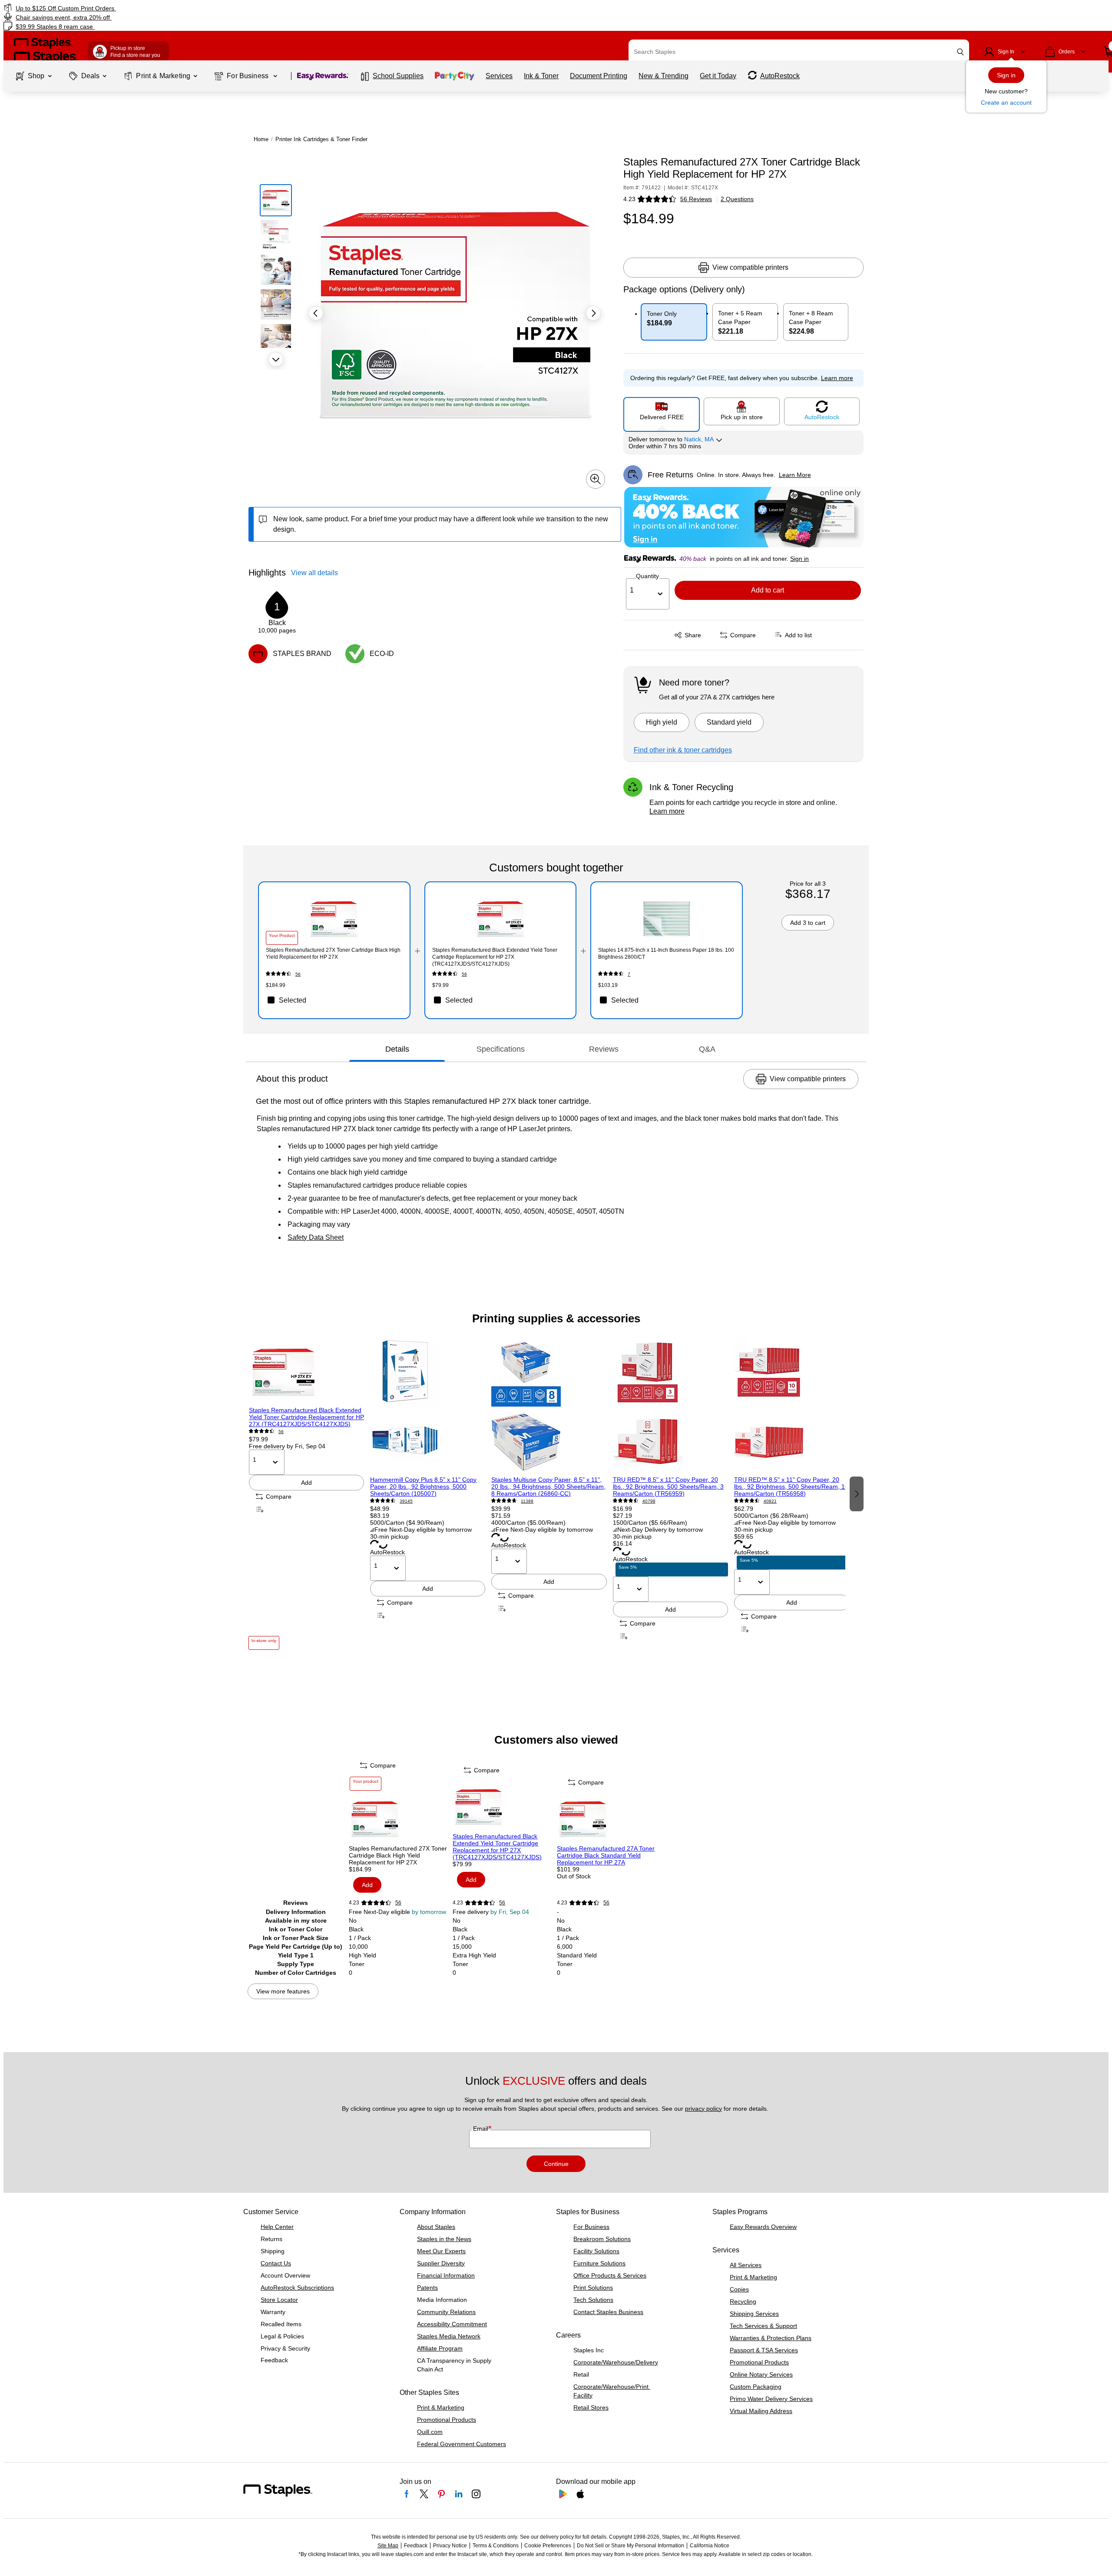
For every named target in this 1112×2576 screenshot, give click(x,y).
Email (482, 2129)
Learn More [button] (795, 475)
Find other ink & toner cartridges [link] (683, 750)
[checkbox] (334, 1000)
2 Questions (737, 199)
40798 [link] (649, 1501)
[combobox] (799, 52)
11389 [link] (527, 1501)
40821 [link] (770, 1501)
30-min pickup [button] (389, 1536)
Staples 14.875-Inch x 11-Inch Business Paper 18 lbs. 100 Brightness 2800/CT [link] (666, 954)
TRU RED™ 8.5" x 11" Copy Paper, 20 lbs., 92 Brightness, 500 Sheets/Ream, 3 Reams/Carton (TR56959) (668, 1487)
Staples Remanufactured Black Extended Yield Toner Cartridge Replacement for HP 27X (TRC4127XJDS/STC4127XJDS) (306, 1417)
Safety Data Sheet (316, 1237)
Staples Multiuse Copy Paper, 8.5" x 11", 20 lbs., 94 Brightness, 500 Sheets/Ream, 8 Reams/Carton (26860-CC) (548, 1487)
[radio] (662, 411)
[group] (306, 1493)
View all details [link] (314, 573)
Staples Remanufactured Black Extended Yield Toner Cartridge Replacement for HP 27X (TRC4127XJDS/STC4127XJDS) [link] (495, 957)
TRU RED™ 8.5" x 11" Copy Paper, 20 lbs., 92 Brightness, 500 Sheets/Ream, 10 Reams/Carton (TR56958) (791, 1487)
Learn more (667, 811)
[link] (188, 8)
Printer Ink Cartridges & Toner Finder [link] (321, 139)
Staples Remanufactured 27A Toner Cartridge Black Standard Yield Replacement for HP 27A (606, 1855)
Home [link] (261, 139)
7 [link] (629, 974)
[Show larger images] (596, 479)
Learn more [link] (837, 378)
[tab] (397, 1049)
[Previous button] (316, 313)
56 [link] (298, 974)
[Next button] (276, 359)
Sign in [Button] (799, 559)
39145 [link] (406, 1501)
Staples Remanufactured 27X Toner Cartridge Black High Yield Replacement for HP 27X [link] (333, 954)
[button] (960, 52)
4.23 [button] (629, 199)
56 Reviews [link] (696, 199)
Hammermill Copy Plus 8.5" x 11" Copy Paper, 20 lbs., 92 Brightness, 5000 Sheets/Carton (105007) (423, 1487)
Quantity (647, 576)
